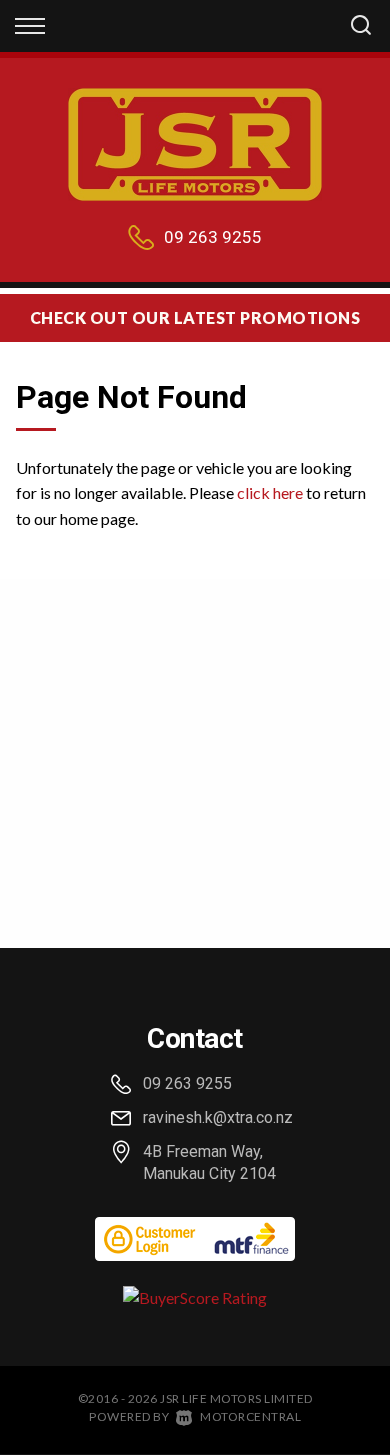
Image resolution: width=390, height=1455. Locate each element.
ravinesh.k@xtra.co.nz (218, 1117)
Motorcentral (250, 1416)
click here (270, 492)
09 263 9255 (213, 237)
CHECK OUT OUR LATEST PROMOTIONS (195, 317)
